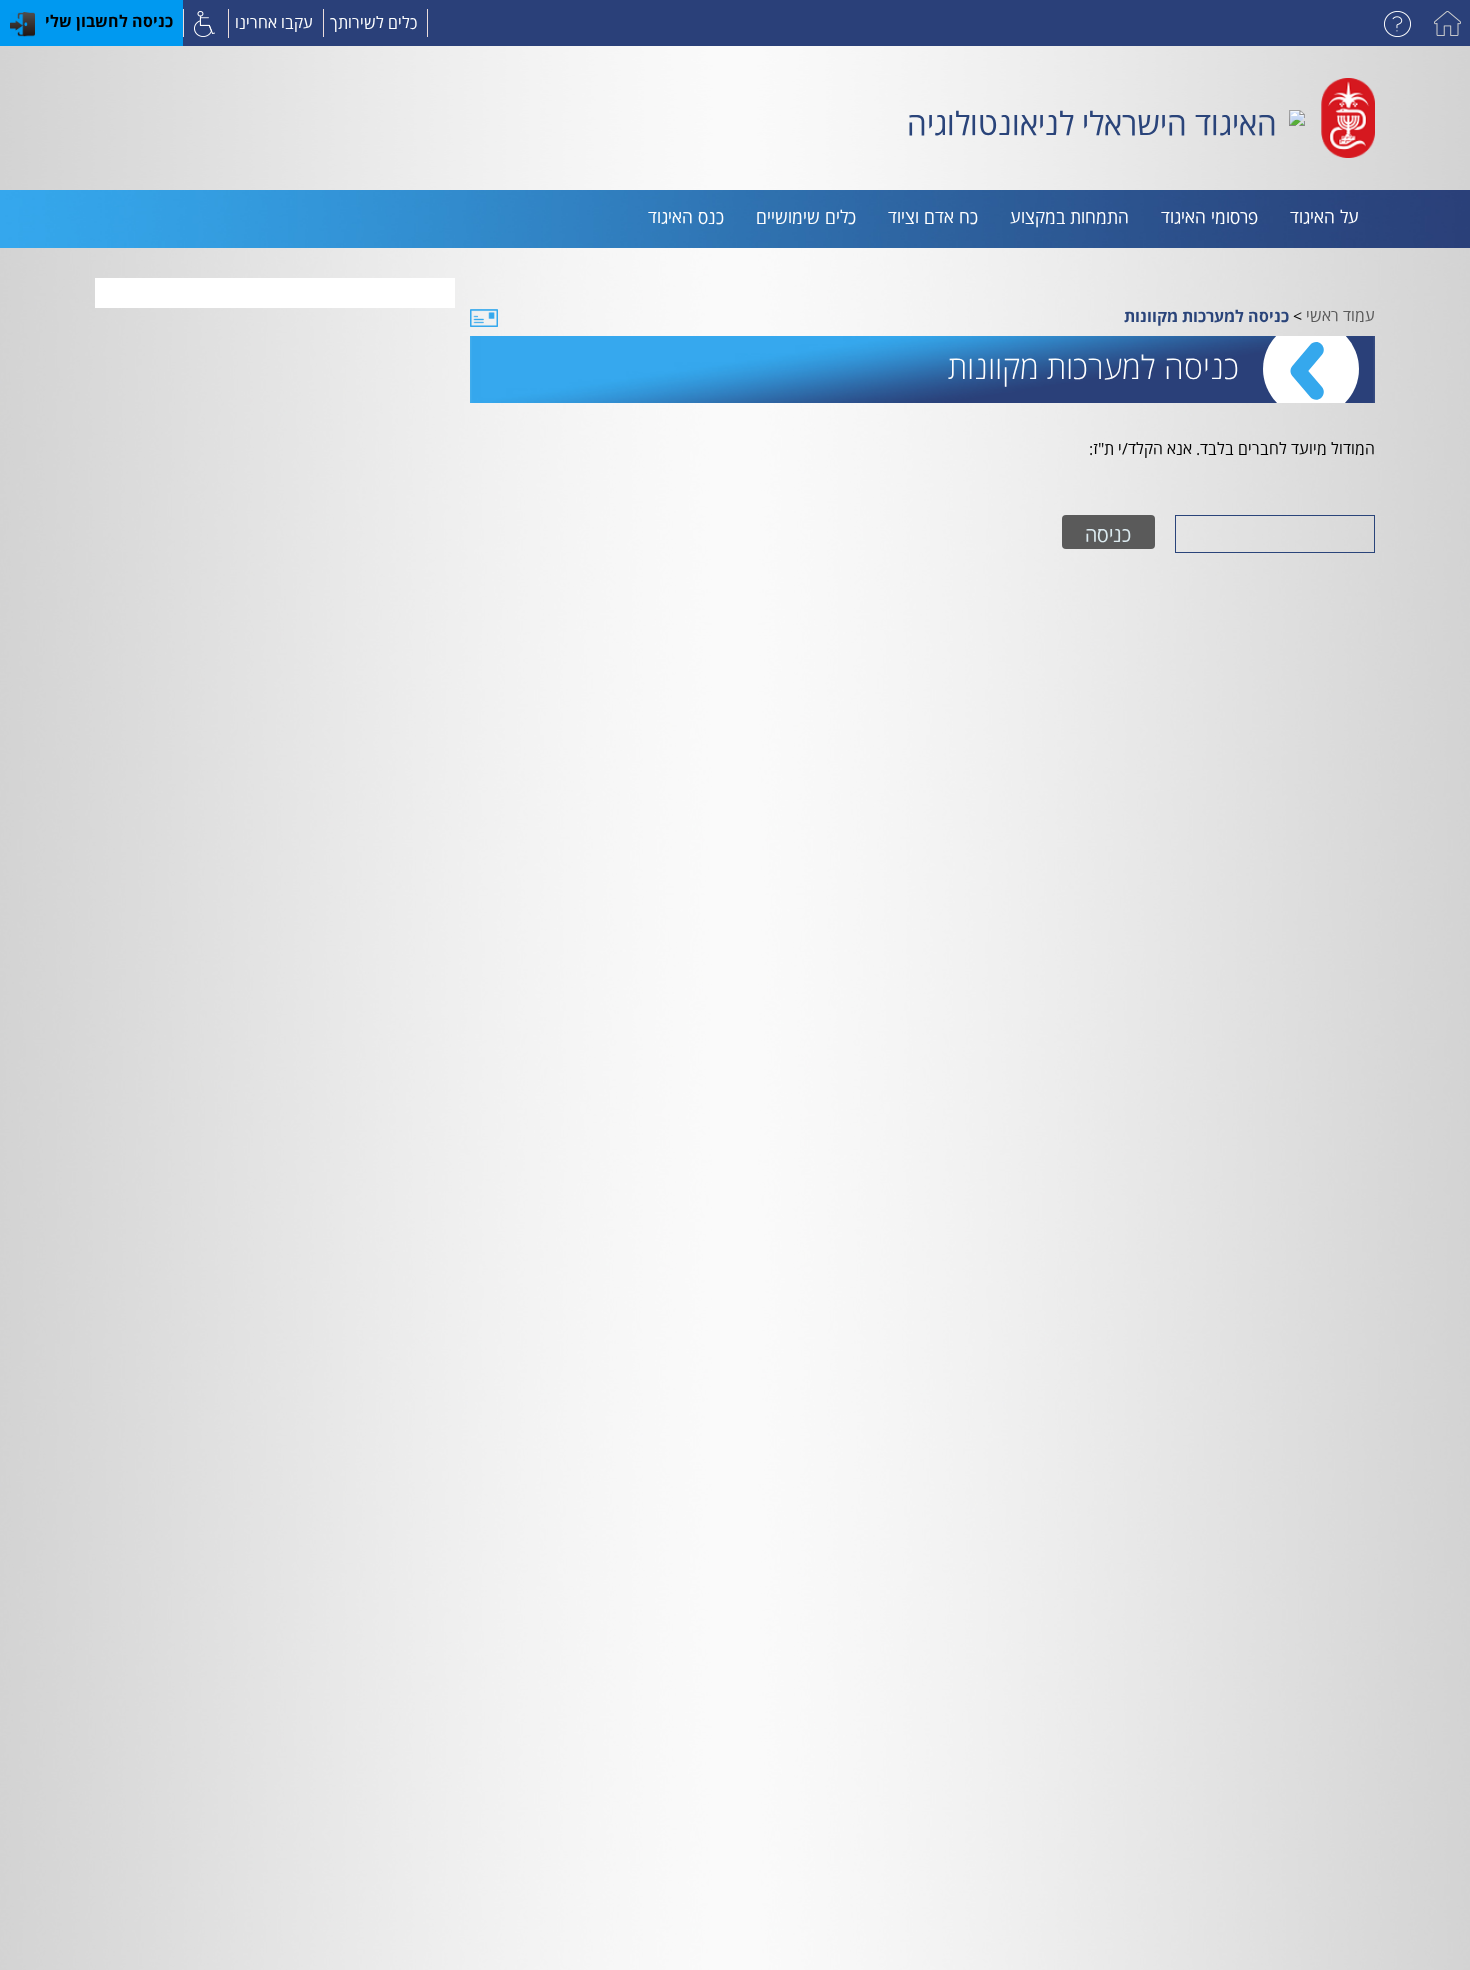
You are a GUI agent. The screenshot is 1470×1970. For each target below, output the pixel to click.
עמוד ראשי (1340, 313)
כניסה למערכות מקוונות (1206, 316)
